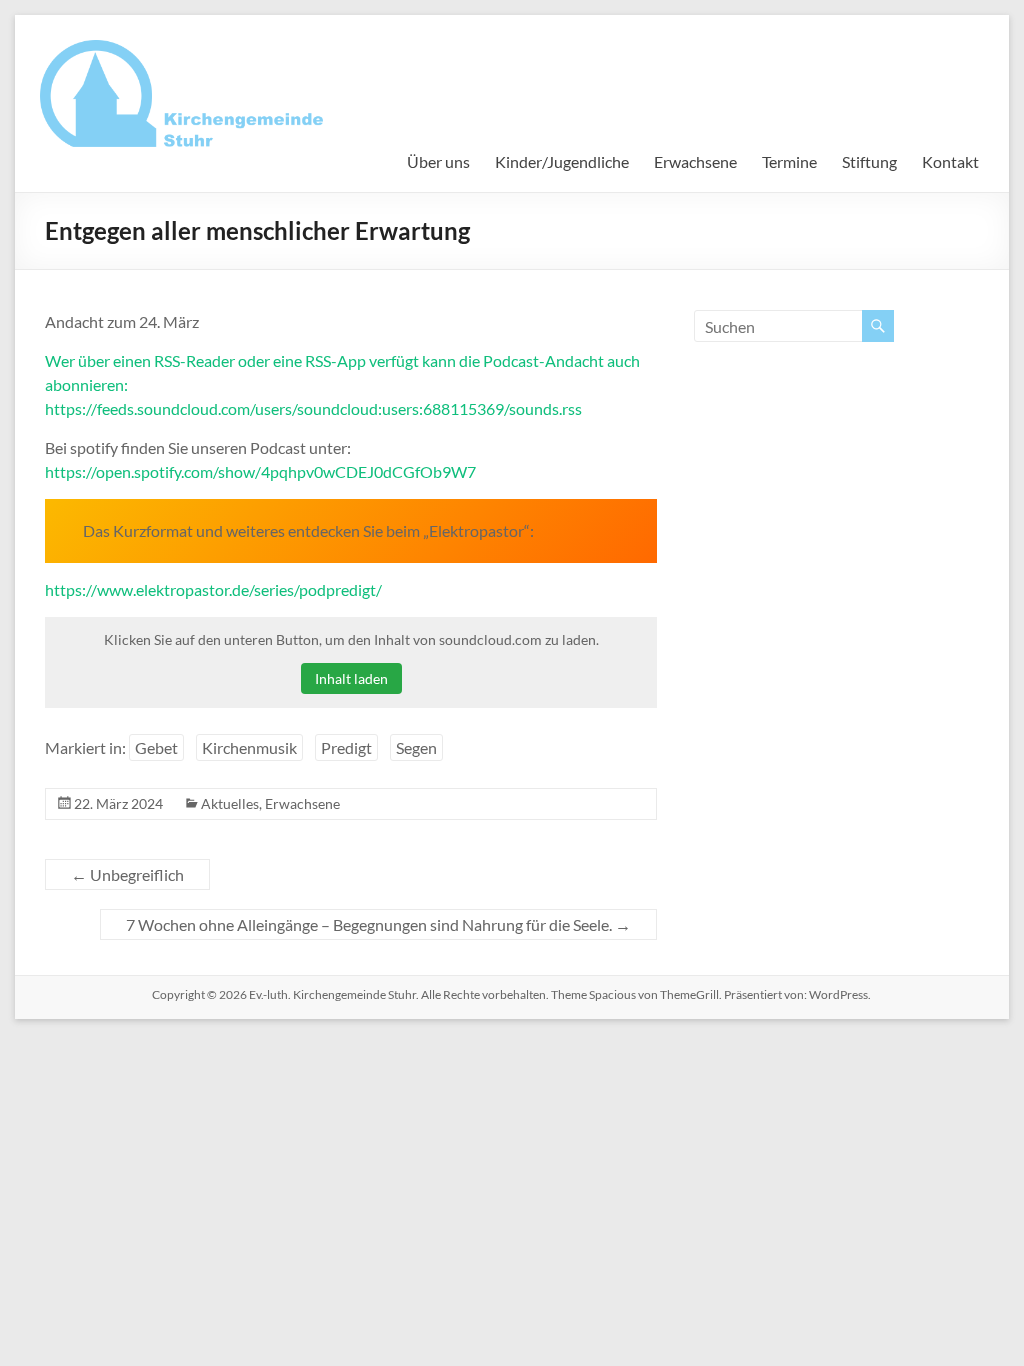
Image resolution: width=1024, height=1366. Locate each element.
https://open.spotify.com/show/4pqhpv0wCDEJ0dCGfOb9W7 (260, 471)
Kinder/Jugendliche (562, 161)
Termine (789, 161)
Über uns (438, 161)
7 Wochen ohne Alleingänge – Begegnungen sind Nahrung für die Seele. (378, 924)
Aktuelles (230, 803)
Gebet (156, 747)
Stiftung (869, 161)
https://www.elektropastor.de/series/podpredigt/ (213, 589)
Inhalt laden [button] (351, 678)
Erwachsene (695, 161)
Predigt (346, 747)
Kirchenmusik (249, 747)
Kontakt (950, 161)
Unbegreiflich (127, 874)
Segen (416, 747)
